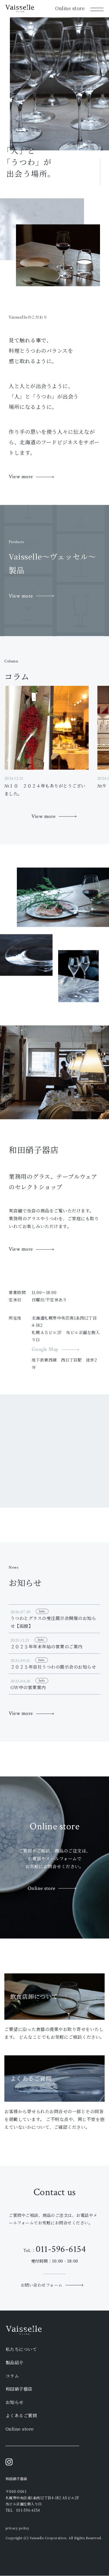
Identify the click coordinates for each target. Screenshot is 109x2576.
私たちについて (21, 2349)
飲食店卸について (34, 1996)
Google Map (45, 1350)
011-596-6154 (61, 2249)
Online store (70, 8)
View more (21, 477)
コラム (12, 2376)
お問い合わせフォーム (42, 2285)
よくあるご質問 (31, 2079)
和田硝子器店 (19, 2389)
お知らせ (15, 2402)
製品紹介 (15, 2363)
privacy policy (17, 2528)
